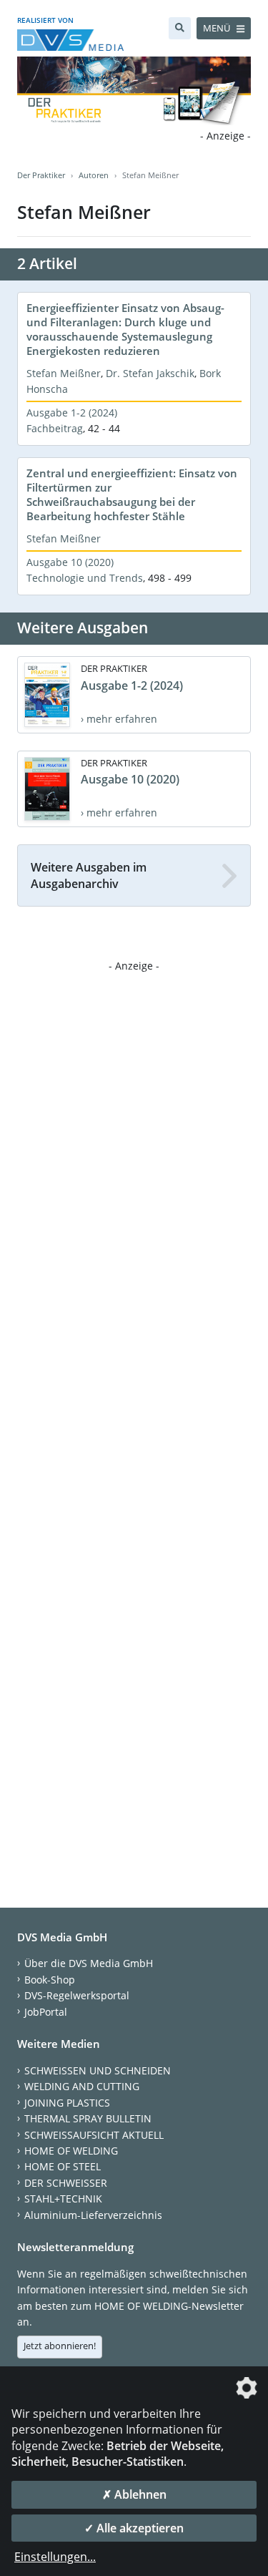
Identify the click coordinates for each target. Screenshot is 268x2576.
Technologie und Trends (85, 578)
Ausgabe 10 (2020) (70, 562)
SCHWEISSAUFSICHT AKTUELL (94, 2135)
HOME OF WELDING (71, 2151)
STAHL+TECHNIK (63, 2199)
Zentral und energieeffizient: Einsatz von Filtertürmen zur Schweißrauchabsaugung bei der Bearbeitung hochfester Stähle (132, 494)
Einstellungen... (55, 2557)
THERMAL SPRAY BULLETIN (88, 2118)
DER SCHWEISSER (66, 2183)
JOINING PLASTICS (67, 2103)
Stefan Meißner (64, 373)
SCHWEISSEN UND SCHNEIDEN (98, 2070)
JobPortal (46, 2012)
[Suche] (180, 28)
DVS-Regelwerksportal (77, 1995)
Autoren (94, 175)
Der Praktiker (41, 175)
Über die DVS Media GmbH (89, 1963)
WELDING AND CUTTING (82, 2086)
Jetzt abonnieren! (60, 2346)
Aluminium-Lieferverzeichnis (93, 2215)
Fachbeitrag (55, 428)
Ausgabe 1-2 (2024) (72, 413)
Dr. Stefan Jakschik (150, 373)
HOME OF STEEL (63, 2166)
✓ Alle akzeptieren (134, 2528)
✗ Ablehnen (134, 2494)
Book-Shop (50, 1980)
